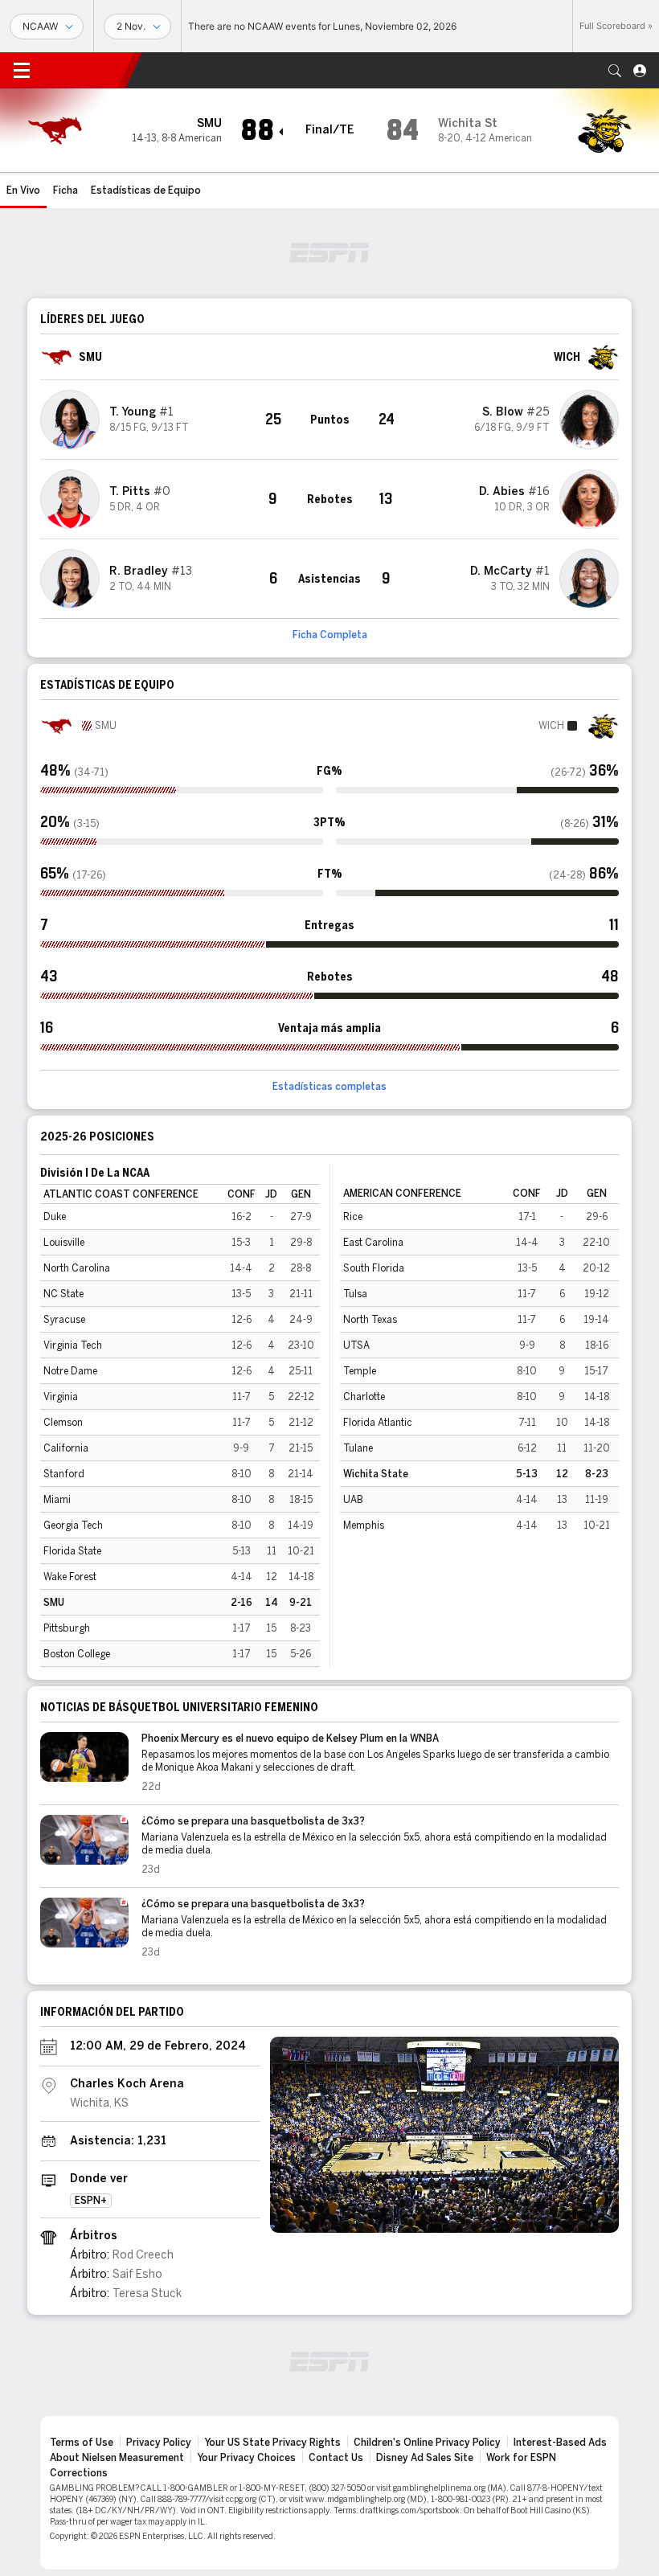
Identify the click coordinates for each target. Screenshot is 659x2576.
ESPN (84, 70)
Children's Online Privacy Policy (427, 2443)
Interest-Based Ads (560, 2443)
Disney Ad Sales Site (425, 2458)
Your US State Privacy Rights (272, 2443)
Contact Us (336, 2458)
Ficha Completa (330, 635)
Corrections (79, 2473)
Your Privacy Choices (246, 2458)
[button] (615, 71)
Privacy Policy (159, 2443)
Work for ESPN (521, 2458)
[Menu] (22, 71)
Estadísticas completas (329, 1087)
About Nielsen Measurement (117, 2458)
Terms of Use (82, 2443)
